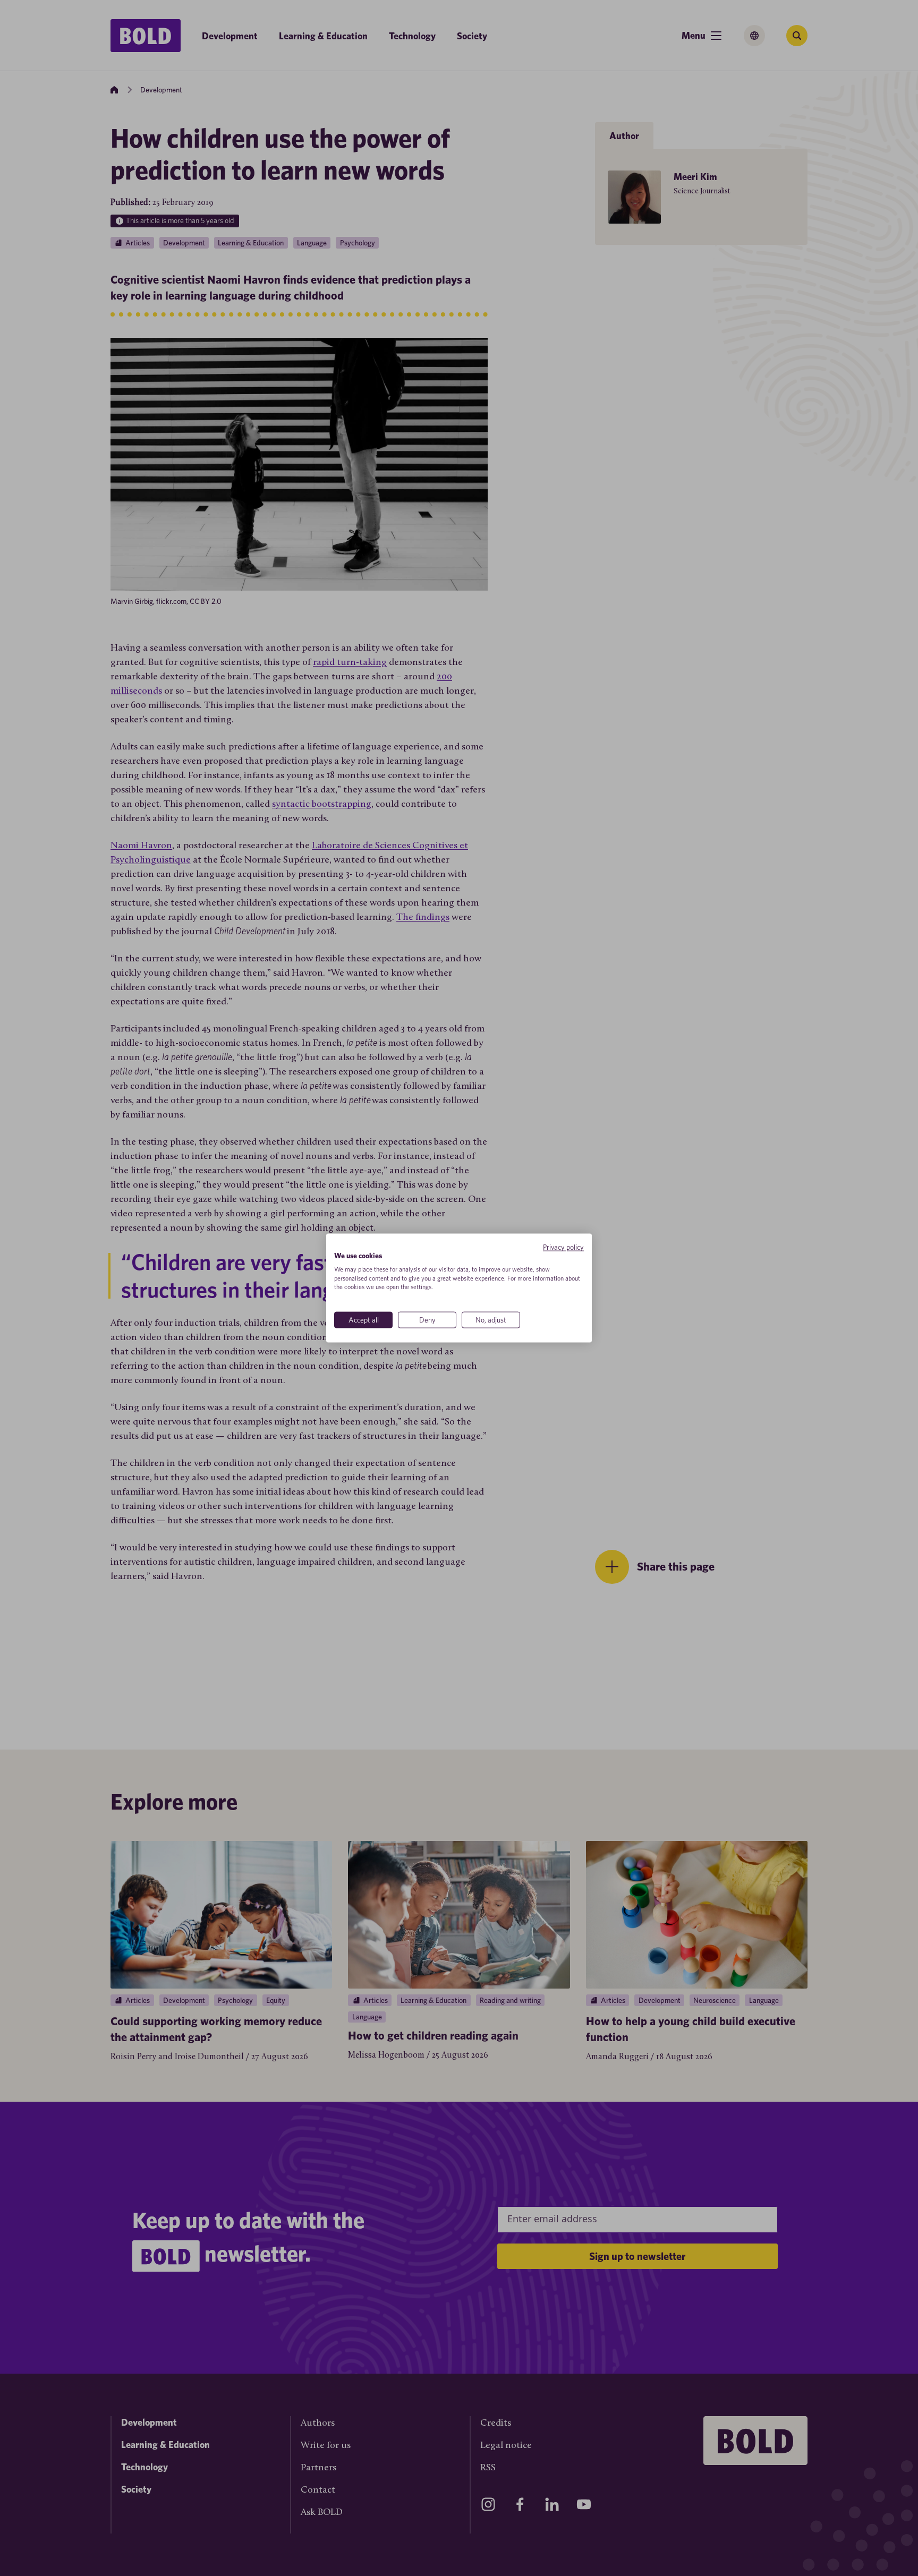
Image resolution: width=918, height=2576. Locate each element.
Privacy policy (563, 1247)
